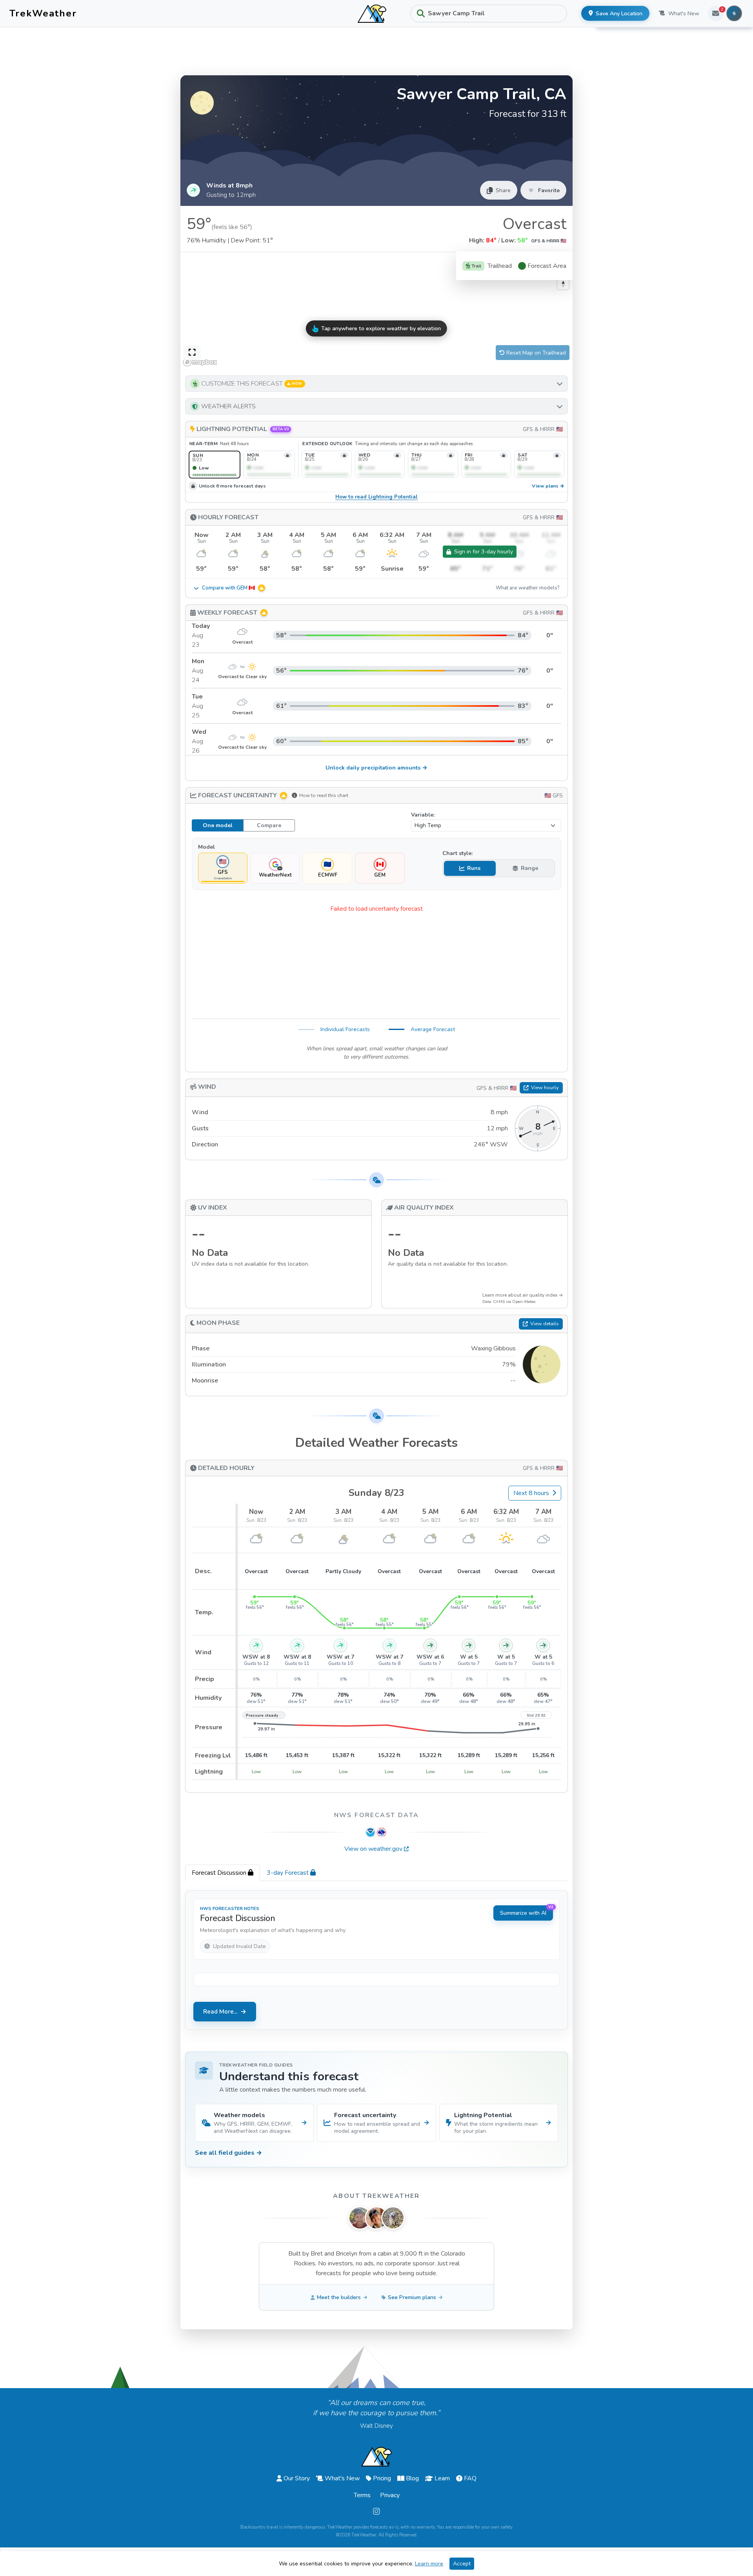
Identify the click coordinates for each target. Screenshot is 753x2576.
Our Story (297, 2478)
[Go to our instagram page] (376, 2512)
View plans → (548, 486)
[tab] (223, 1873)
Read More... (220, 2012)
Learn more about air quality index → (523, 1295)
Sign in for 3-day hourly (484, 552)
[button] (376, 384)
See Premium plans (412, 2297)
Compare (269, 825)
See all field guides (228, 2153)
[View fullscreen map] (192, 353)
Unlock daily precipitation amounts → (376, 768)
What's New (684, 14)
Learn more (429, 2564)
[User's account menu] (734, 13)
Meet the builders (339, 2297)
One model (218, 825)
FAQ (470, 2478)
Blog (412, 2478)
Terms (362, 2495)
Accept (462, 2564)
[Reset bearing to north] (563, 284)
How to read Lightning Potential (376, 497)
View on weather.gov (373, 1849)
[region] (376, 310)
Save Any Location (619, 14)
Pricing (382, 2478)
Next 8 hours (531, 1493)
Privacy (390, 2495)
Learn (442, 2478)
